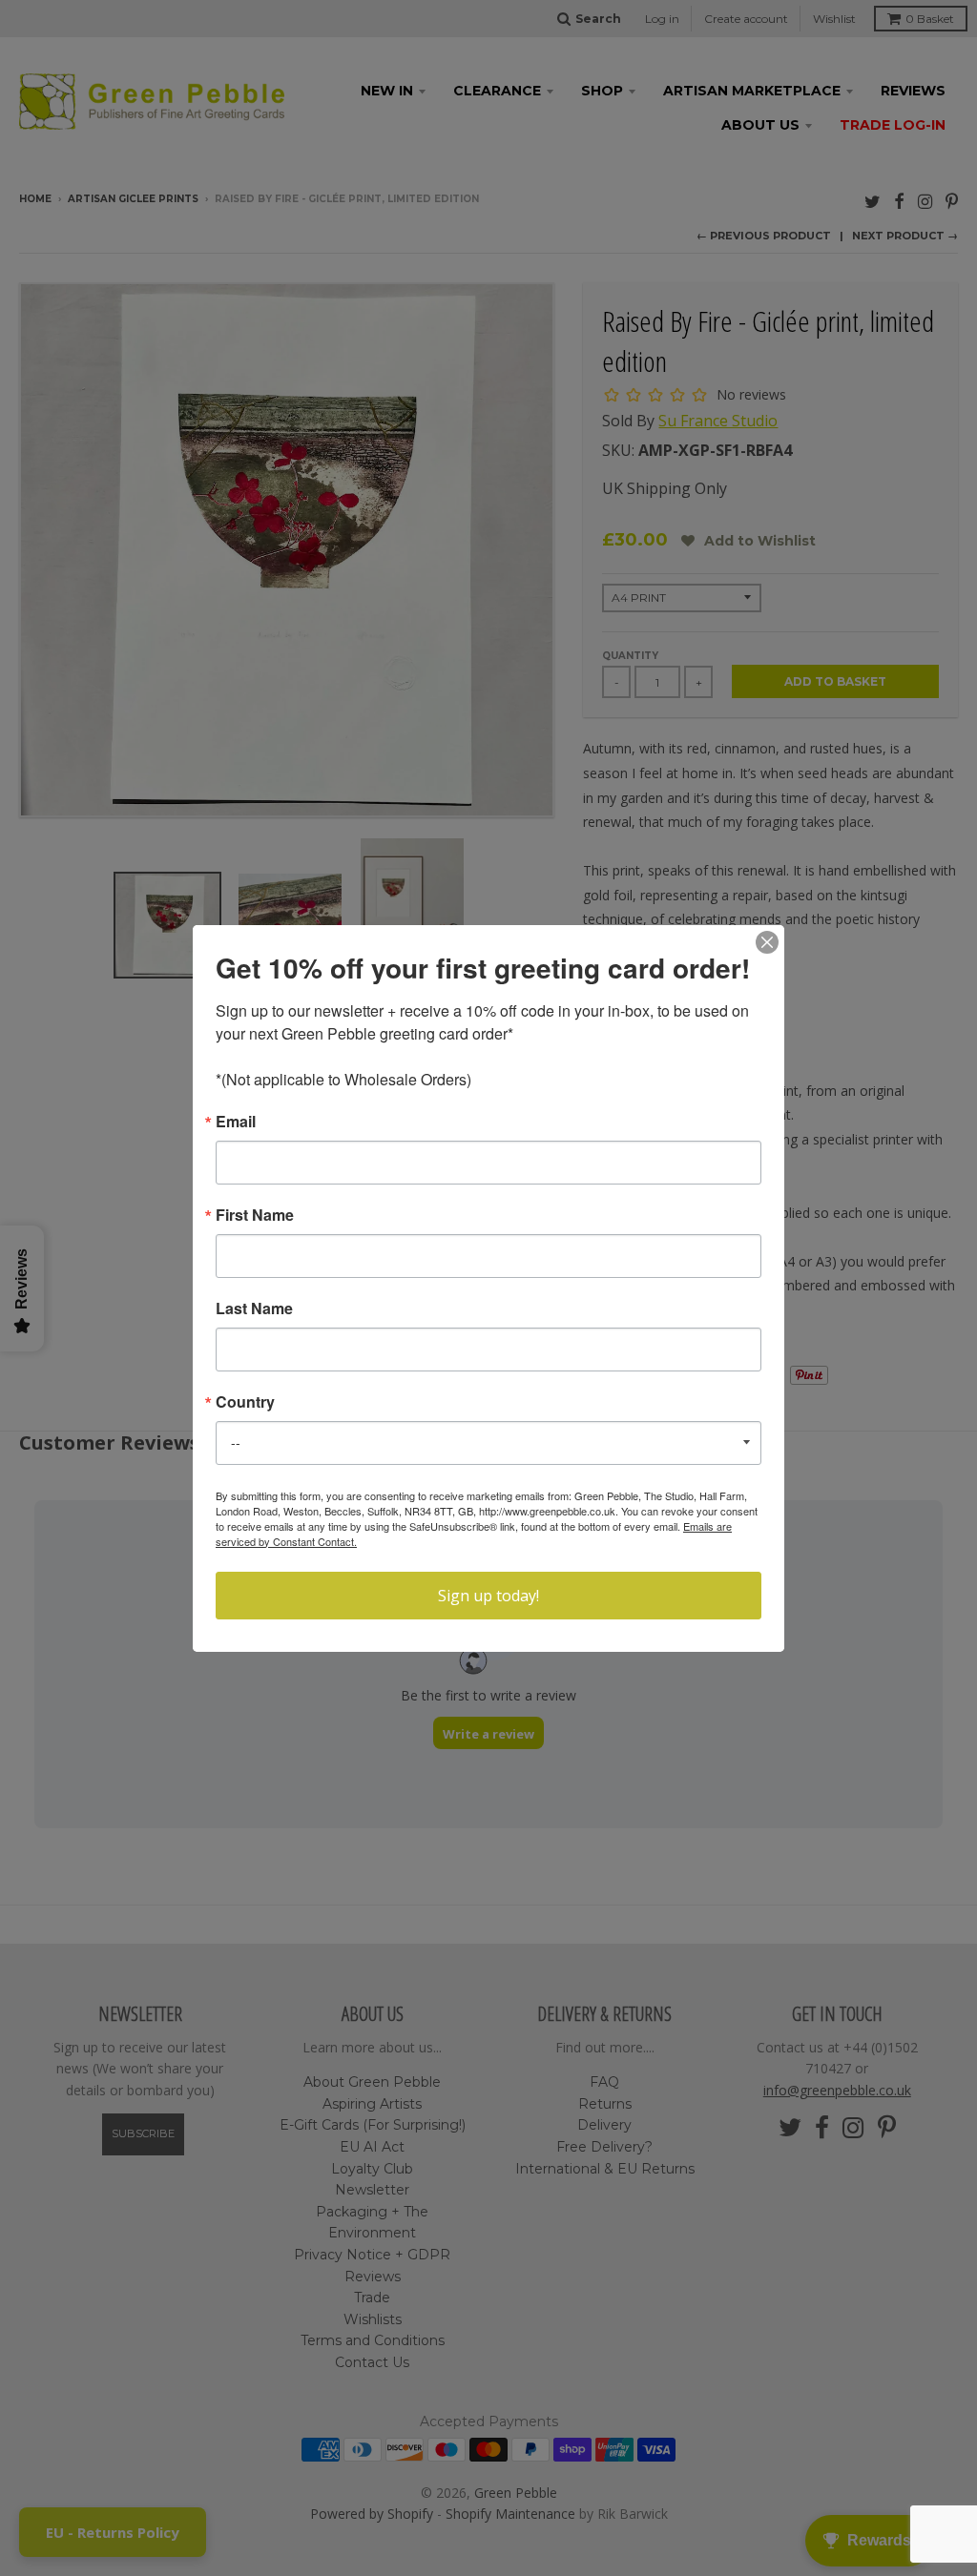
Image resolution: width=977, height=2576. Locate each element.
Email (236, 1122)
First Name (255, 1215)
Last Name (254, 1309)
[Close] (767, 942)
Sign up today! (488, 1596)
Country (245, 1402)
